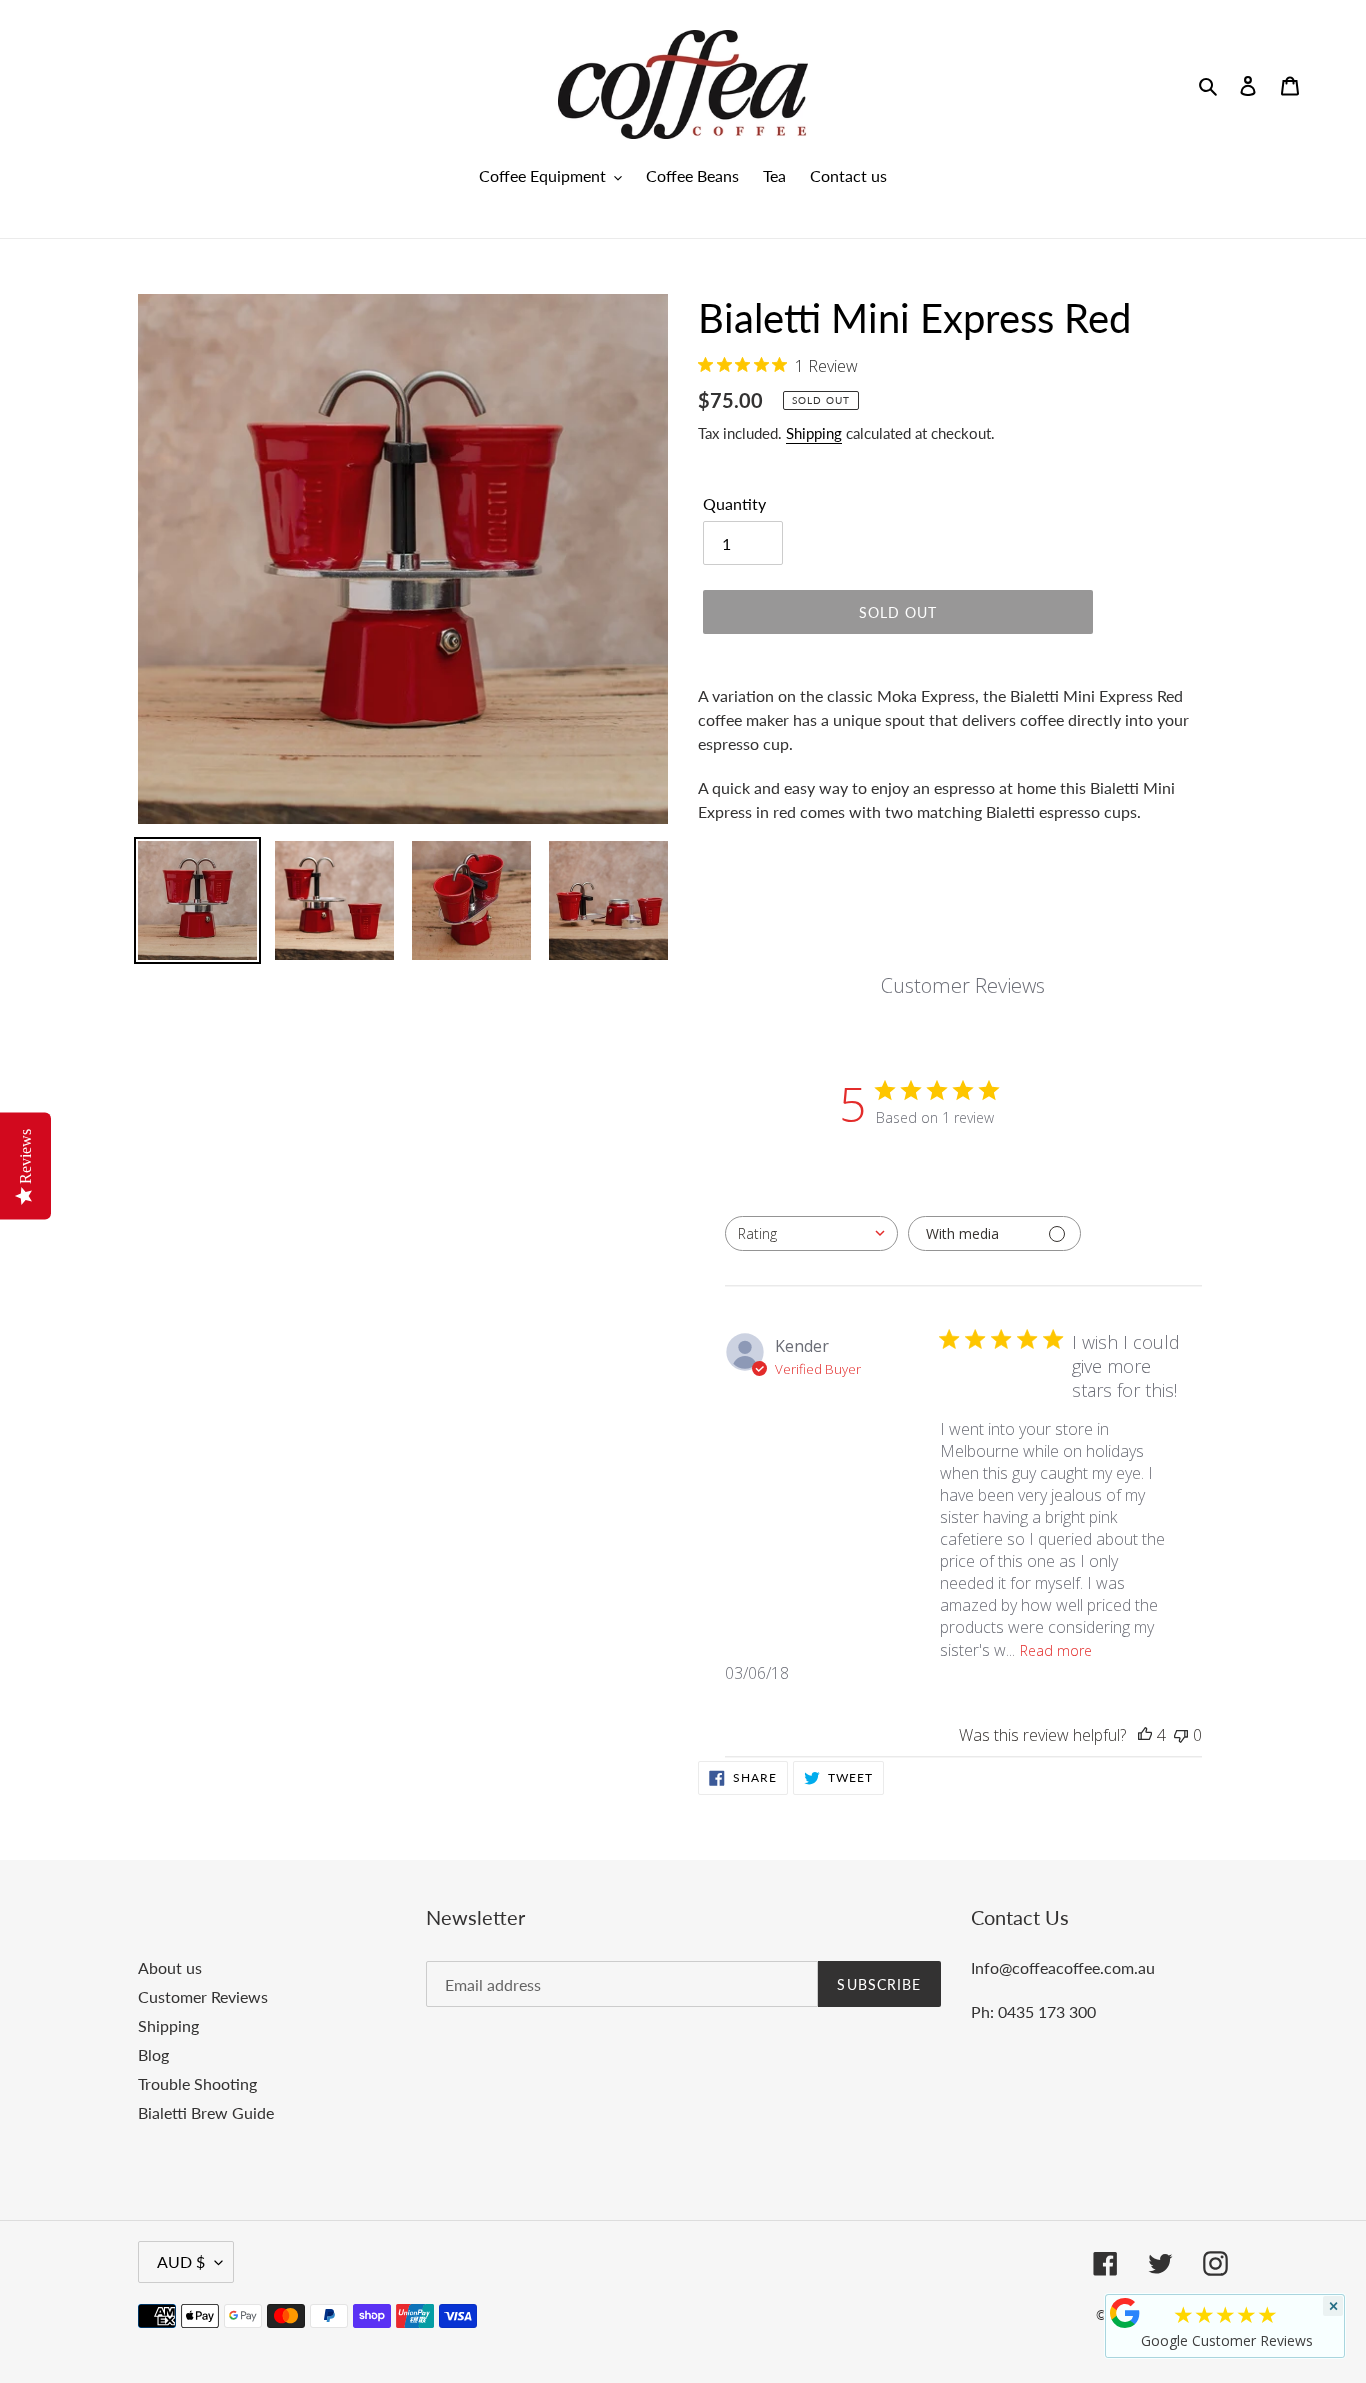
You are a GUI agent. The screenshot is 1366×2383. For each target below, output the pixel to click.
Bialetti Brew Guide (206, 2112)
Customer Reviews (203, 1996)
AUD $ (181, 2261)
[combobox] (811, 1233)
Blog (153, 2054)
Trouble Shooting (197, 2083)
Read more (1056, 1650)
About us (170, 1967)
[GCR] (1125, 2313)
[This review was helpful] (1145, 1735)
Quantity (734, 503)
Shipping (814, 433)
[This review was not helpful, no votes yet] (1181, 1735)
